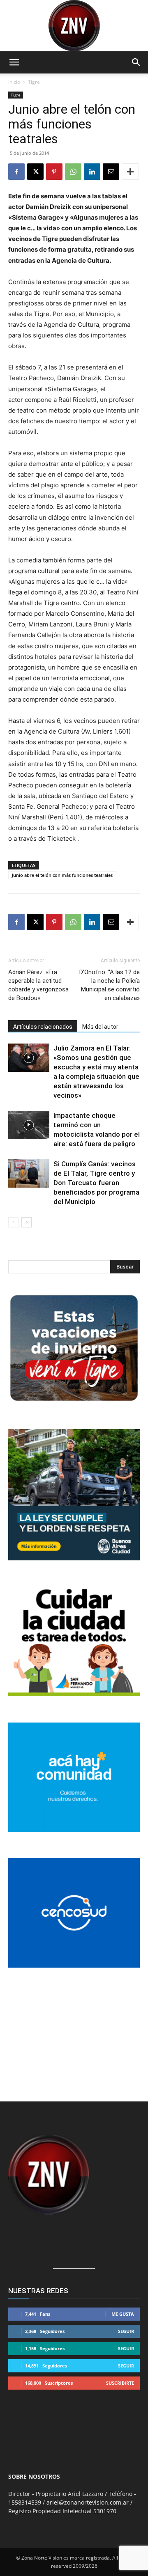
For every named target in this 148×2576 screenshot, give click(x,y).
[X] (35, 172)
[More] (130, 172)
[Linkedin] (92, 172)
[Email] (111, 172)
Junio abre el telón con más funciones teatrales (62, 875)
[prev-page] (13, 1222)
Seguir (126, 2331)
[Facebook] (16, 172)
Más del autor (100, 1027)
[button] (14, 62)
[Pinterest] (54, 172)
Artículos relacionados (43, 1027)
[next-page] (27, 1222)
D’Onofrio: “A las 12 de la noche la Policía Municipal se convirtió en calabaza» (110, 985)
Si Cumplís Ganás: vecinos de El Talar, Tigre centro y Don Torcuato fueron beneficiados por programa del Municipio (96, 1183)
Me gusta (123, 2314)
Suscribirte (120, 2383)
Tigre (34, 82)
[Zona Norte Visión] (74, 26)
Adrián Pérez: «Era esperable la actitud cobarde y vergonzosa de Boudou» (38, 985)
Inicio (14, 82)
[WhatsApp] (73, 172)
